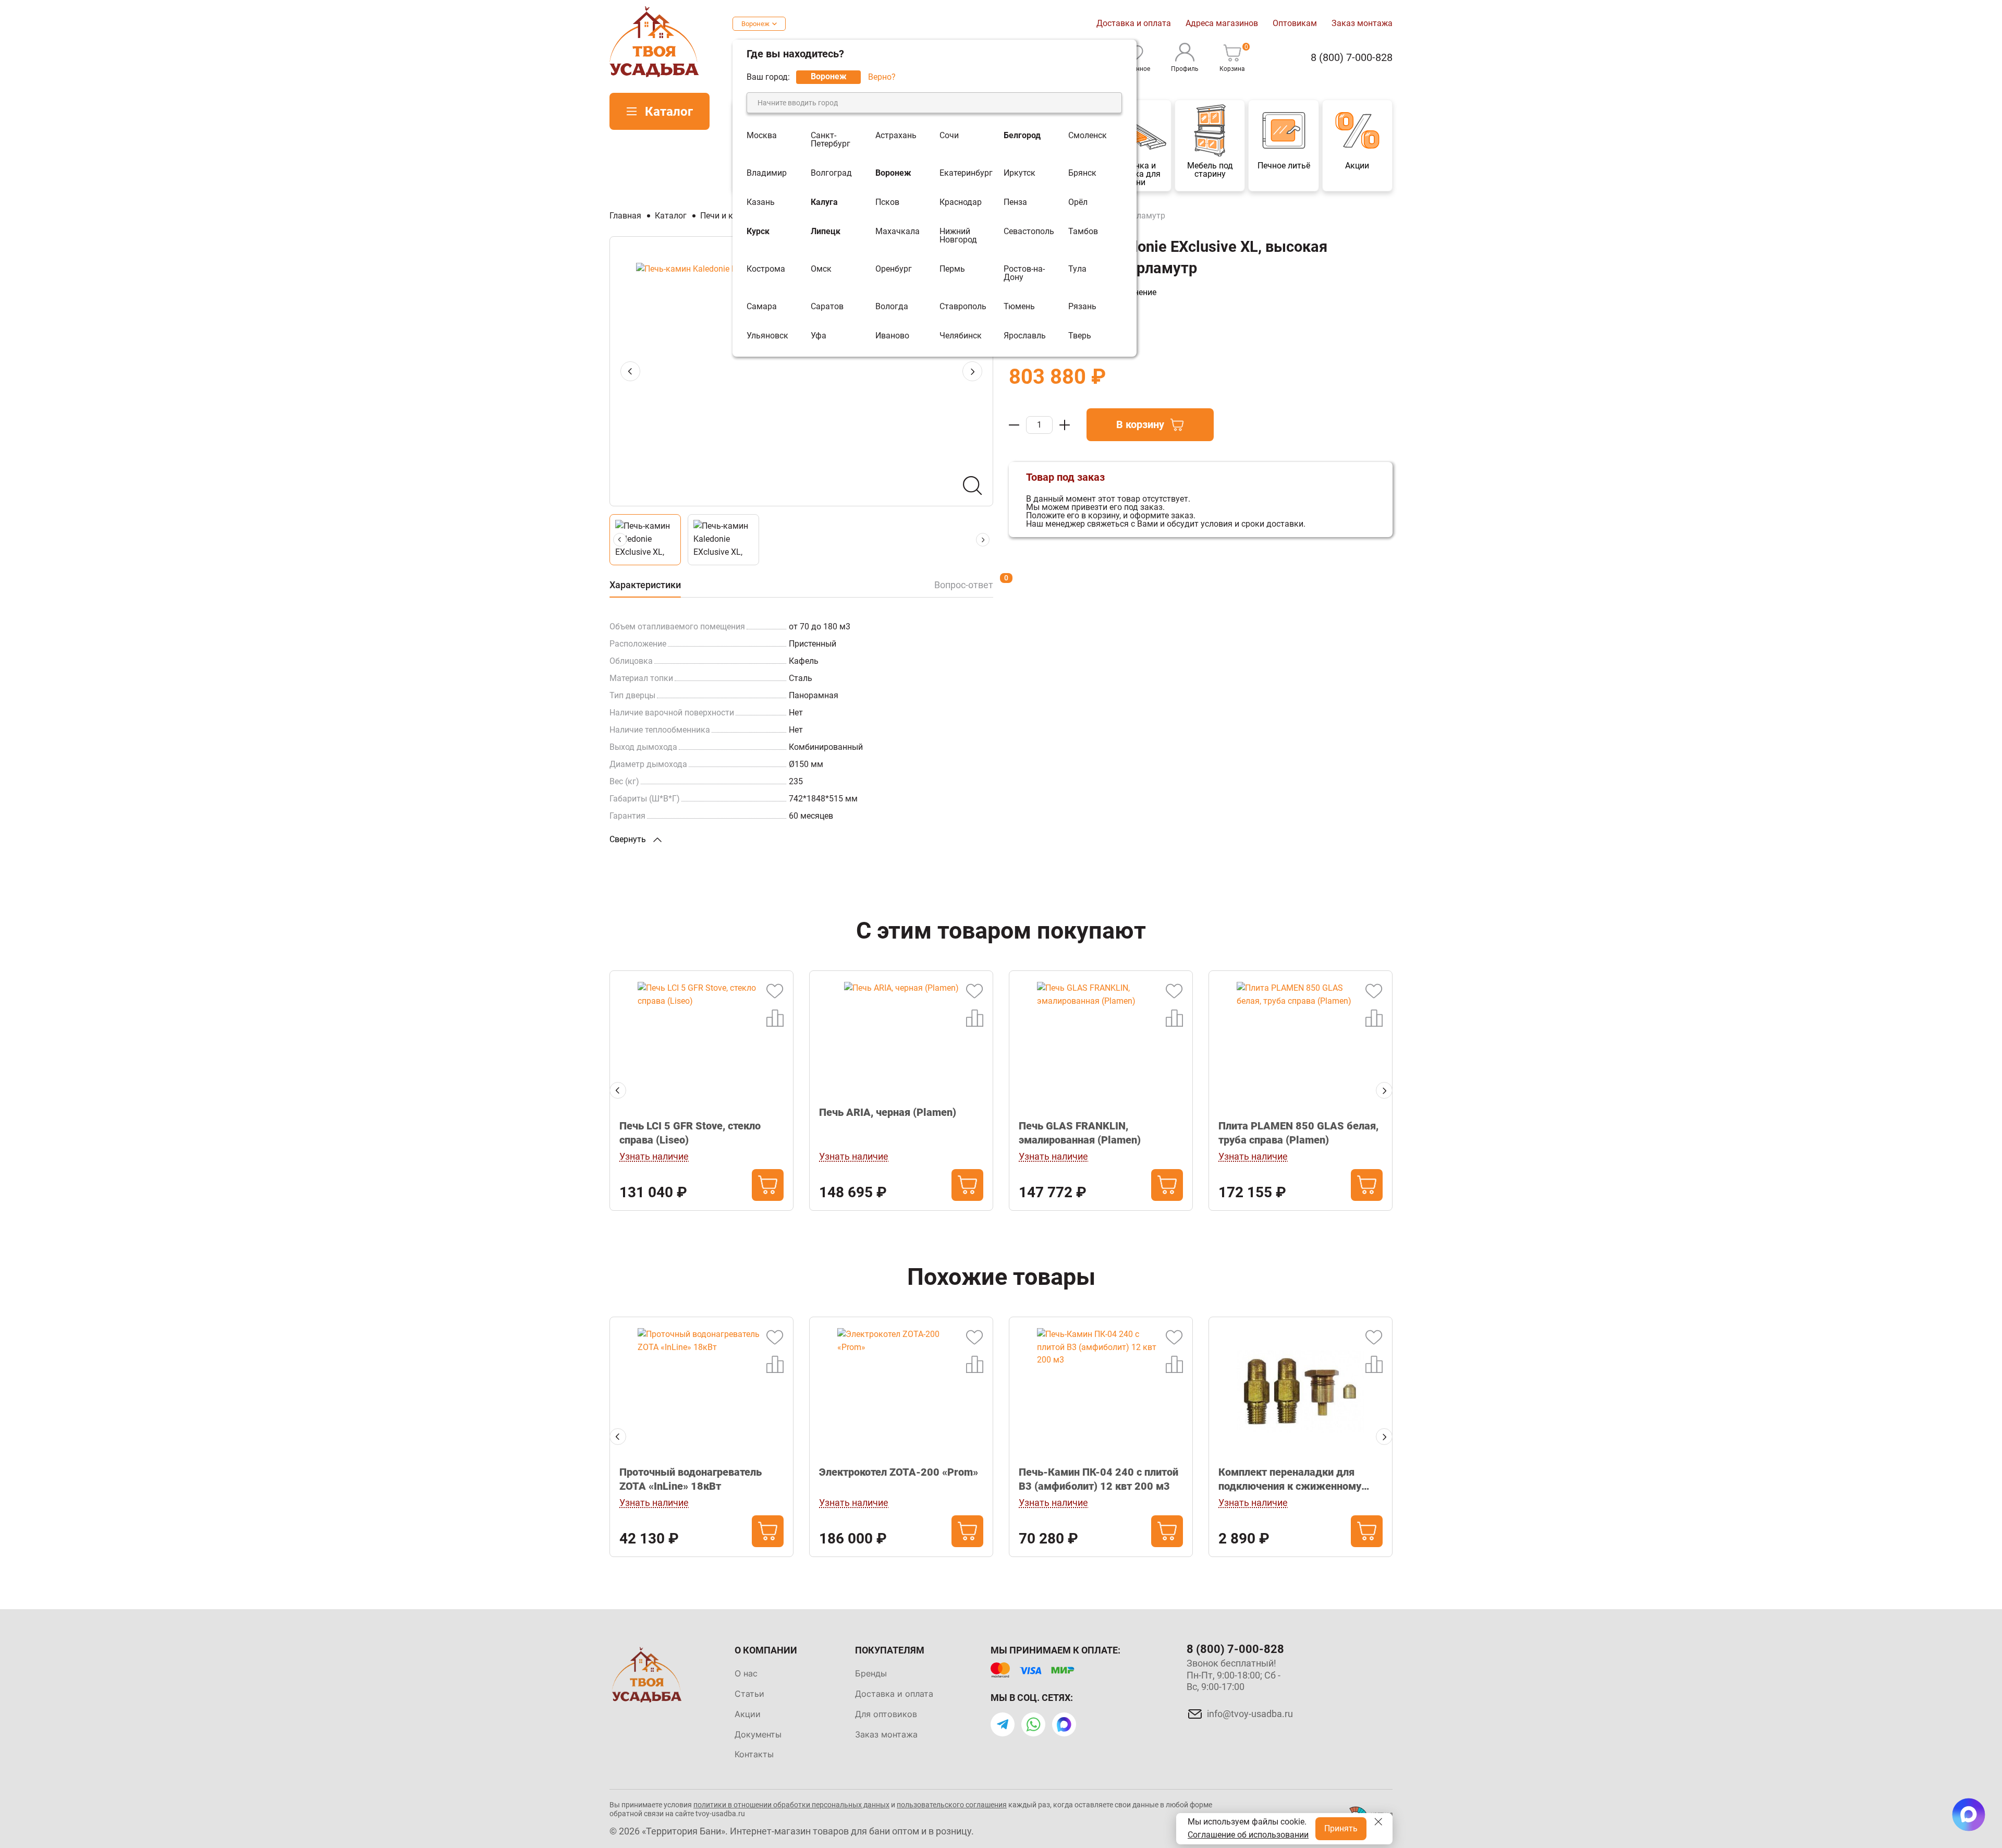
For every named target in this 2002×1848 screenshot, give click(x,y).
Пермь (952, 269)
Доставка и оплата (1134, 23)
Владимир (767, 173)
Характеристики (645, 585)
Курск (758, 232)
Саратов (827, 307)
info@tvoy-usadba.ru (1250, 1714)
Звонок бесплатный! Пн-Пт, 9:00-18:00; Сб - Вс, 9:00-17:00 (1234, 1675)
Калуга (824, 202)
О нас (746, 1673)
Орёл (1078, 202)
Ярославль (1025, 336)
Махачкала (898, 232)
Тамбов (1083, 232)
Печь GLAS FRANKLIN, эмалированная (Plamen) (1080, 1133)
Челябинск (961, 336)
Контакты (754, 1754)
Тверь (1080, 336)
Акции (748, 1714)
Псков (887, 202)
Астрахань (896, 136)
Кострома (766, 269)
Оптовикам (1295, 23)
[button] (972, 371)
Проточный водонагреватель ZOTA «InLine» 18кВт (691, 1479)
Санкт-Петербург (831, 140)
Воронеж (755, 24)
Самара (762, 307)
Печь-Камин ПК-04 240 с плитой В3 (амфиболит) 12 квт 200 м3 (1098, 1479)
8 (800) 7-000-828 (1352, 58)
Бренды (871, 1673)
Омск (821, 269)
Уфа (819, 336)
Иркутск (1020, 173)
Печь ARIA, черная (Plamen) (888, 1112)
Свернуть (629, 839)
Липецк (826, 232)
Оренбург (894, 269)
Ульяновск (767, 336)
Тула (1077, 269)
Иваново (892, 336)
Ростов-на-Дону (1024, 273)
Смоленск (1088, 136)
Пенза (1015, 202)
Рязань (1082, 307)
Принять (1341, 1828)
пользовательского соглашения (952, 1805)
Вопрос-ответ (964, 585)
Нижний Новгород (958, 236)
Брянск (1082, 173)
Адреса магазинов (1222, 23)
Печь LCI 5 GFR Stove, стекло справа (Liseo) (690, 1133)
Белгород (1022, 136)
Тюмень (1019, 307)
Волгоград (831, 173)
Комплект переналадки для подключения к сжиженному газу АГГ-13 (1290, 1480)
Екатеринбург (966, 173)
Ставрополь (963, 307)
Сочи (949, 136)
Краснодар (961, 202)
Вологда (892, 307)
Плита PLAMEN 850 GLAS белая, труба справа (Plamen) (1298, 1133)
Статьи (749, 1694)
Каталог (669, 112)
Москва (762, 136)
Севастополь (1029, 232)
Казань (761, 202)
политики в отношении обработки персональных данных (791, 1805)
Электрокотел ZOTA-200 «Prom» (899, 1472)
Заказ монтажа (1362, 23)
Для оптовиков (886, 1714)
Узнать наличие (654, 1156)
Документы (758, 1734)
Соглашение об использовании (1248, 1835)
